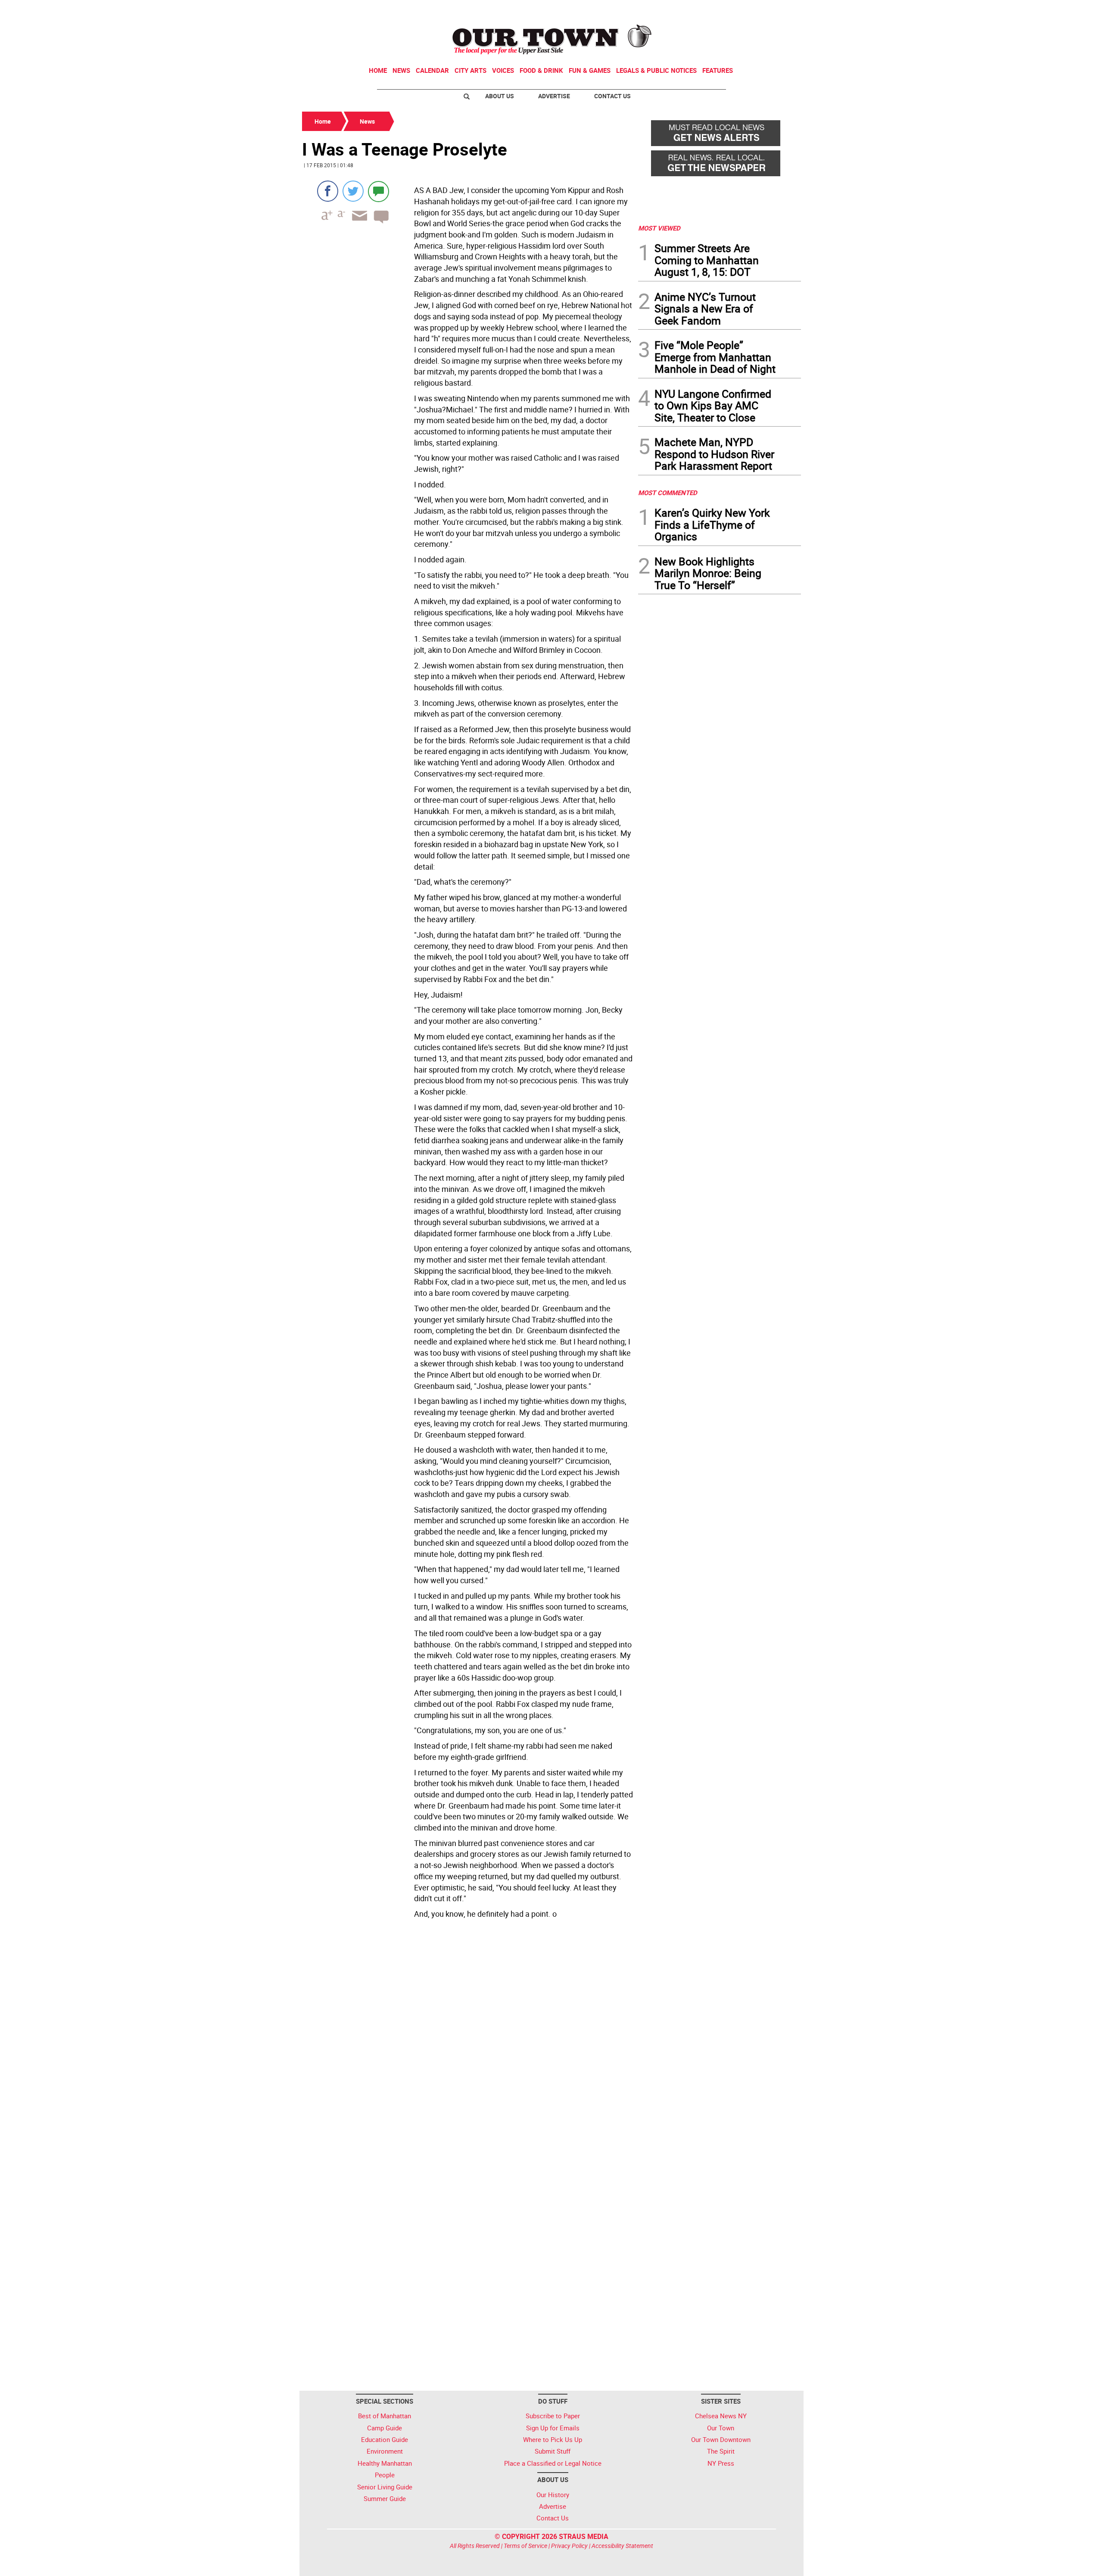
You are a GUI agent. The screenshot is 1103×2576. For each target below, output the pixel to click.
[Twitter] (353, 191)
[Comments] (379, 191)
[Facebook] (328, 191)
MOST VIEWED (659, 228)
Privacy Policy (569, 2546)
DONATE (780, 10)
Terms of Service (525, 2546)
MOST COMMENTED (668, 493)
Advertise (554, 96)
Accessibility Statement (622, 2546)
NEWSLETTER (732, 10)
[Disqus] (467, 2040)
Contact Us (612, 96)
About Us (500, 96)
